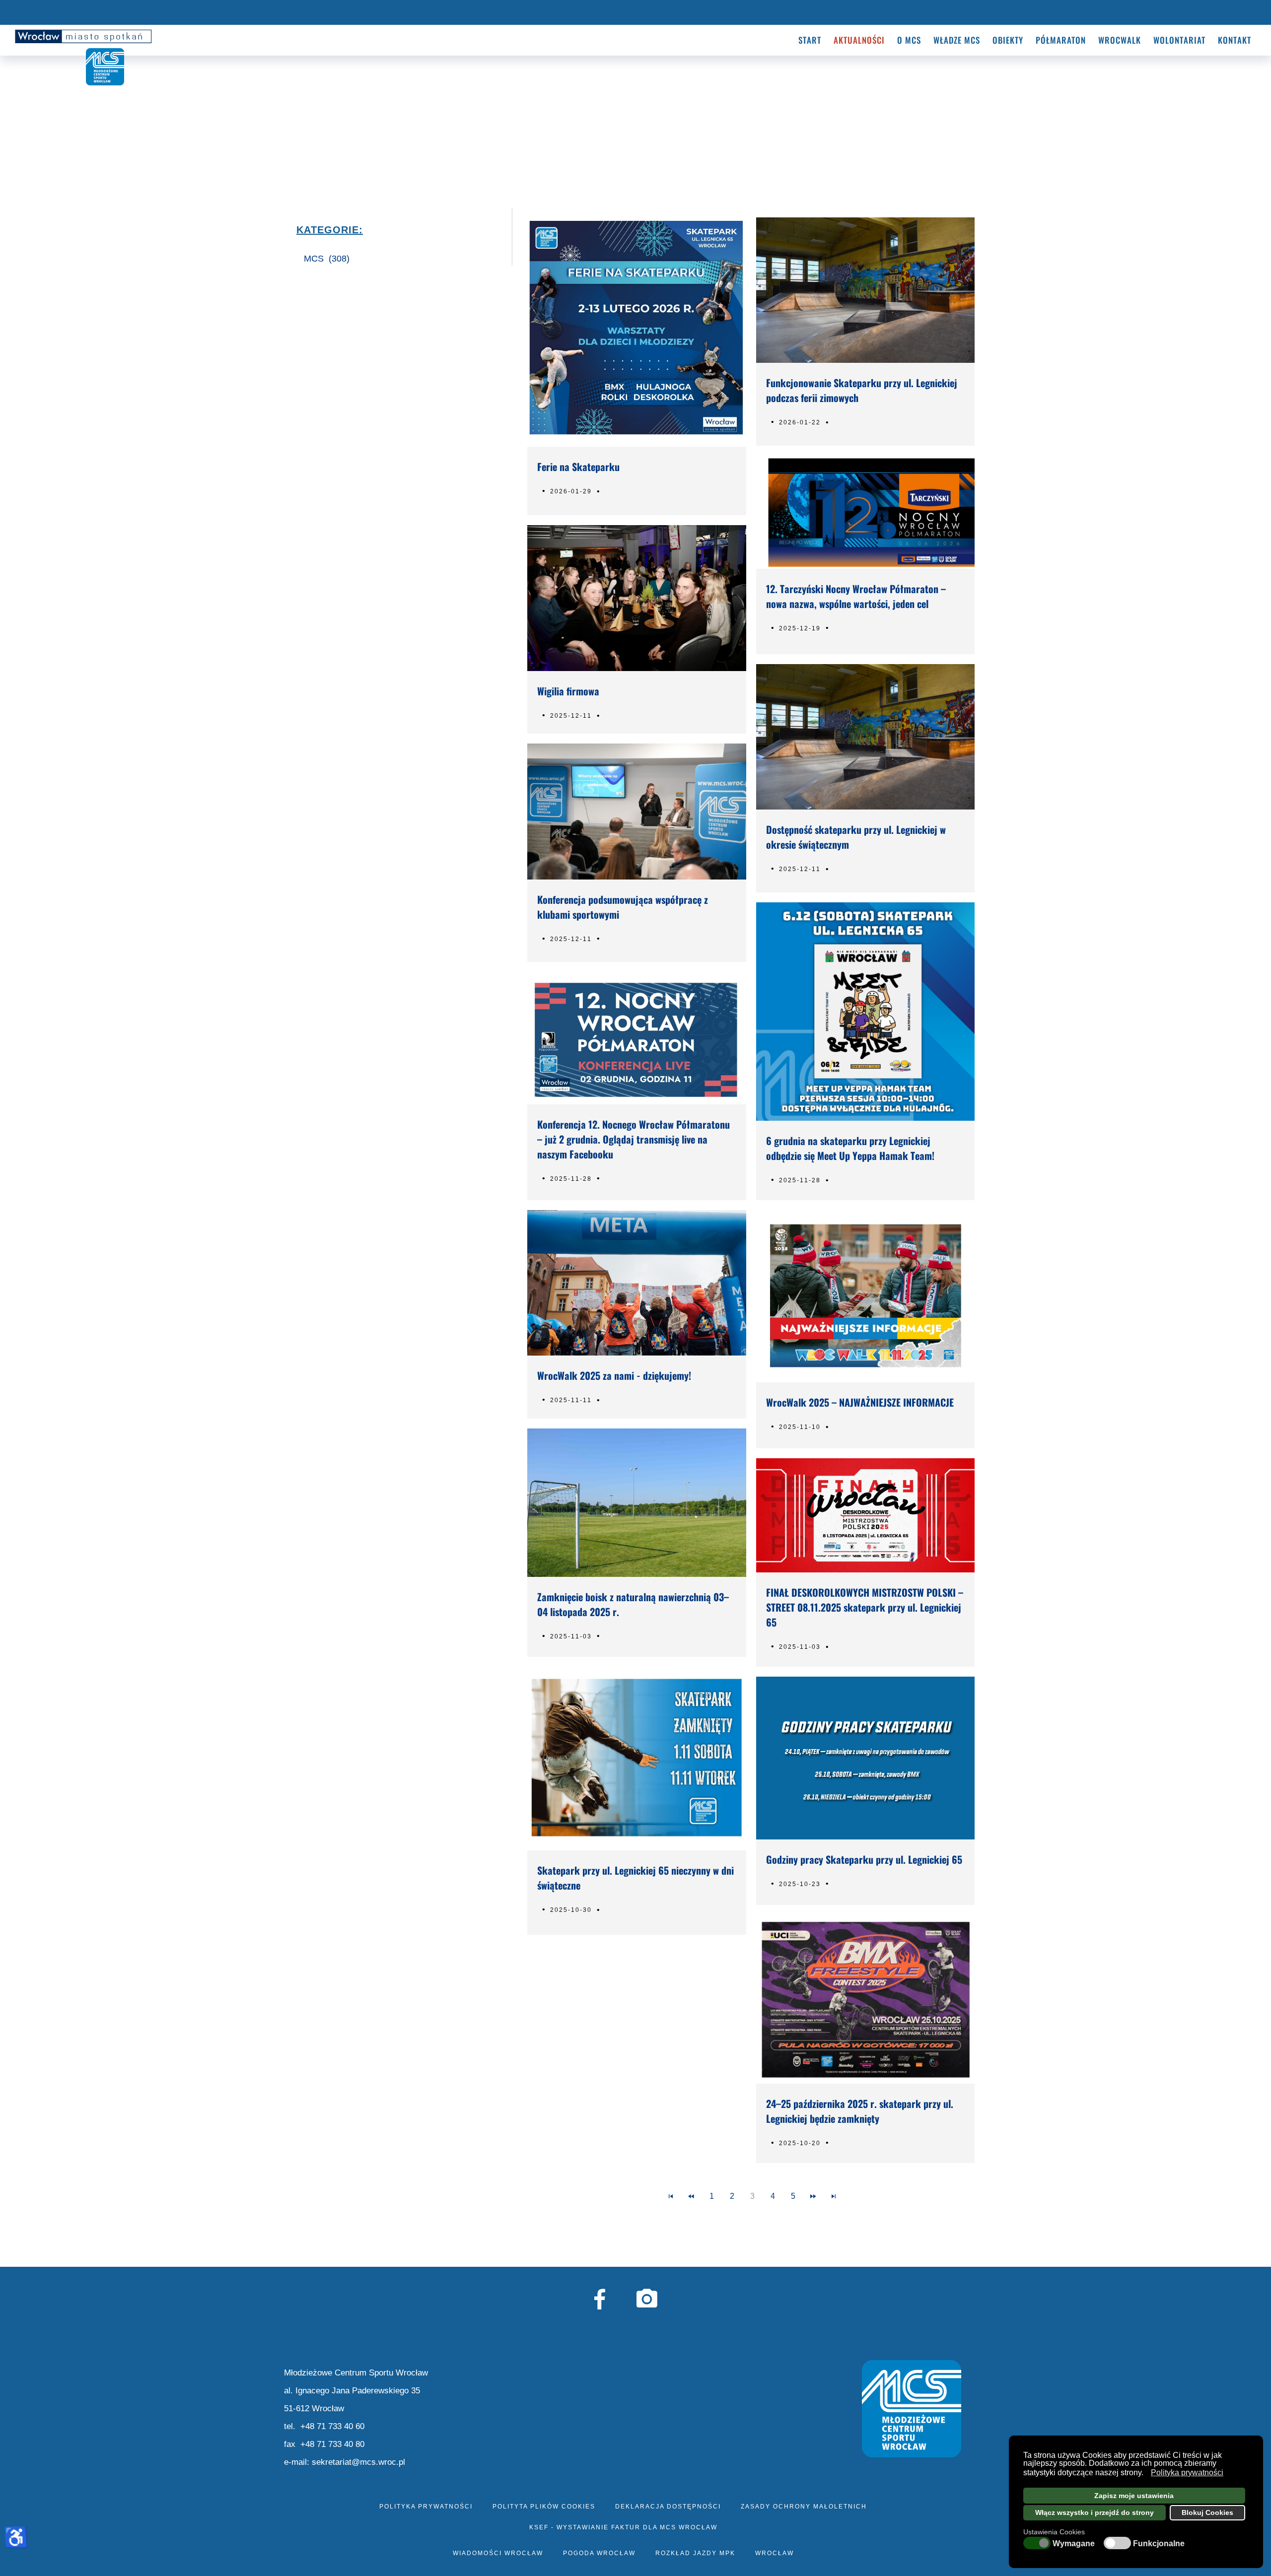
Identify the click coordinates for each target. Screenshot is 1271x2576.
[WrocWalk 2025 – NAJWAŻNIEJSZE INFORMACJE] (865, 1296)
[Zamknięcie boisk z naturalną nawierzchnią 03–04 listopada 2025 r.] (636, 1502)
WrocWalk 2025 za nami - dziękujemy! (614, 1375)
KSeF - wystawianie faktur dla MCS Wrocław (623, 2527)
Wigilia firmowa (568, 691)
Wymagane (1074, 2544)
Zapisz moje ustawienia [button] (1134, 2496)
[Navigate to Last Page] (834, 2196)
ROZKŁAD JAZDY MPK (695, 2553)
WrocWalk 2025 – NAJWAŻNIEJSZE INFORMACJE (860, 1402)
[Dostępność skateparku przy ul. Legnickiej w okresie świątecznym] (865, 737)
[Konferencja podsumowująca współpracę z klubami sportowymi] (636, 812)
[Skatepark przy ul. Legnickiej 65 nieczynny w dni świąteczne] (636, 1759)
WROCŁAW (775, 2553)
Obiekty (1008, 40)
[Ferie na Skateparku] (636, 332)
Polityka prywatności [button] (1187, 2473)
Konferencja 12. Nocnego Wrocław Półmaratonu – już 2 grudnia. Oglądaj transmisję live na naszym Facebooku (634, 1139)
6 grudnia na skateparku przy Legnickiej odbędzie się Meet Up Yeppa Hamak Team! (850, 1148)
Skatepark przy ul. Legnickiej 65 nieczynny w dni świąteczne (635, 1878)
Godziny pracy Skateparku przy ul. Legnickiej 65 (864, 1859)
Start (810, 40)
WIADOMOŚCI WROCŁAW (498, 2553)
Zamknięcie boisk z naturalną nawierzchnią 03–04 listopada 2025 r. (633, 1604)
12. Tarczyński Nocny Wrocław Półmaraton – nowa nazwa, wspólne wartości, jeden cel (856, 596)
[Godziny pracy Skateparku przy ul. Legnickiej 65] (865, 1758)
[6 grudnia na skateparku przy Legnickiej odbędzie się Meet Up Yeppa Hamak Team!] (865, 1012)
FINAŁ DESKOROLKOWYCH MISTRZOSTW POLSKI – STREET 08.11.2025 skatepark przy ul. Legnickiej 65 (865, 1607)
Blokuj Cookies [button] (1207, 2512)
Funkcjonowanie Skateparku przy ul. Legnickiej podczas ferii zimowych (862, 390)
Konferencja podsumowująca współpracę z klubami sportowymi (623, 907)
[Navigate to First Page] (671, 2196)
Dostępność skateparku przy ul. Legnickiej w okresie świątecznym (856, 837)
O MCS (909, 40)
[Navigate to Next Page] (813, 2196)
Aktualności (859, 40)
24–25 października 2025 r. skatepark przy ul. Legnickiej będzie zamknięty (860, 2111)
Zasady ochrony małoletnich (804, 2507)
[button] (1146, 2474)
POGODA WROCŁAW (599, 2553)
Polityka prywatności (426, 2507)
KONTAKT (1235, 40)
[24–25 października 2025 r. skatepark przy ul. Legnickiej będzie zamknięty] (865, 1999)
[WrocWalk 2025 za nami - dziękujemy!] (636, 1283)
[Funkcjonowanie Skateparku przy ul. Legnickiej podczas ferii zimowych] (865, 290)
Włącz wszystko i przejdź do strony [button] (1094, 2512)
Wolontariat (1179, 40)
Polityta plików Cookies (544, 2507)
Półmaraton (1061, 40)
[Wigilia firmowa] (636, 598)
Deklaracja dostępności (668, 2507)
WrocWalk (1120, 40)
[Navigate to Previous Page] (691, 2196)
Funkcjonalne (1159, 2544)
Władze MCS (957, 40)
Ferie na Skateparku (578, 467)
